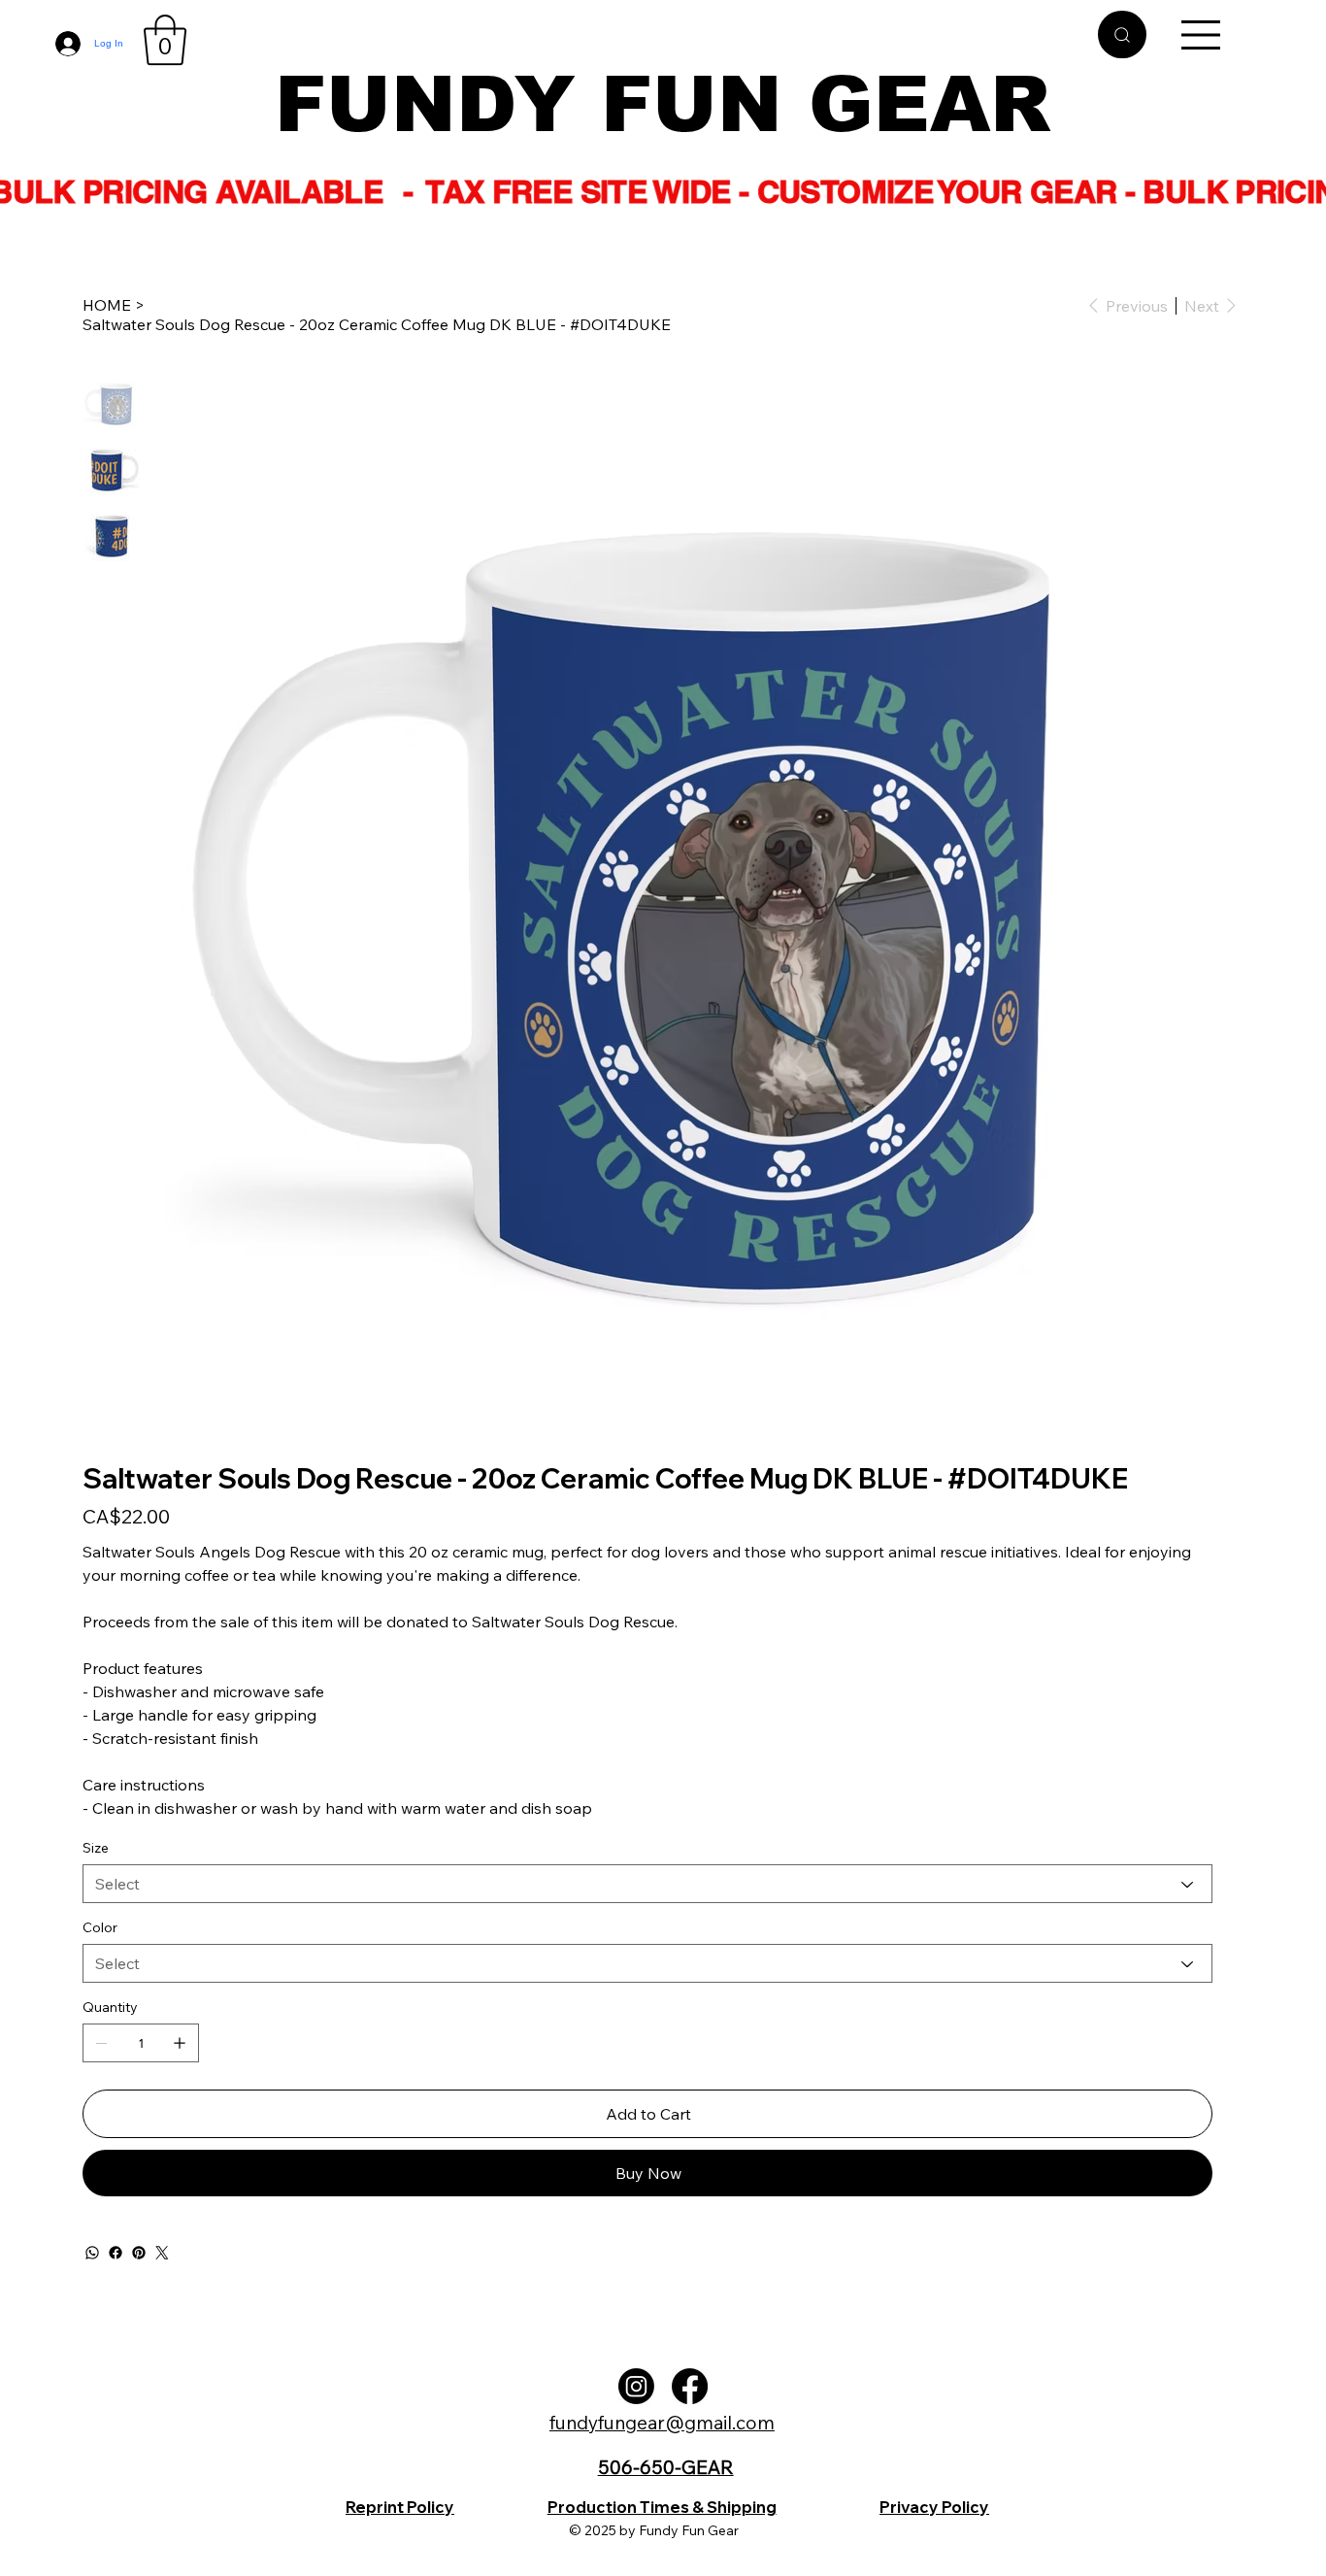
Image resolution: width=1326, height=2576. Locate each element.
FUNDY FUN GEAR (663, 104)
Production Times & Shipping (662, 2507)
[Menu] (1202, 35)
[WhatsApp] (92, 2253)
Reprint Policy (400, 2507)
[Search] (1122, 34)
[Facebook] (116, 2253)
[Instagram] (636, 2386)
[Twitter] (162, 2253)
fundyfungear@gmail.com (662, 2423)
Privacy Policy (934, 2507)
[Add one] (180, 2043)
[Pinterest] (139, 2253)
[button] (165, 40)
